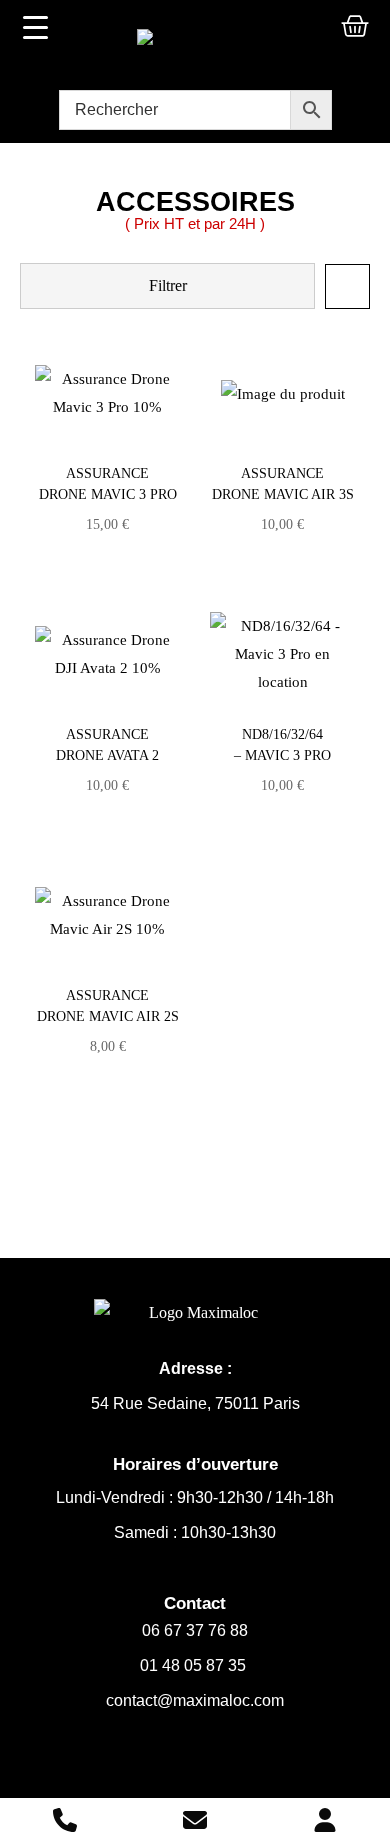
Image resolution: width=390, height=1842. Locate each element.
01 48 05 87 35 (195, 1665)
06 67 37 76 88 (195, 1630)
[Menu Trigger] (36, 27)
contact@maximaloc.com (195, 1700)
